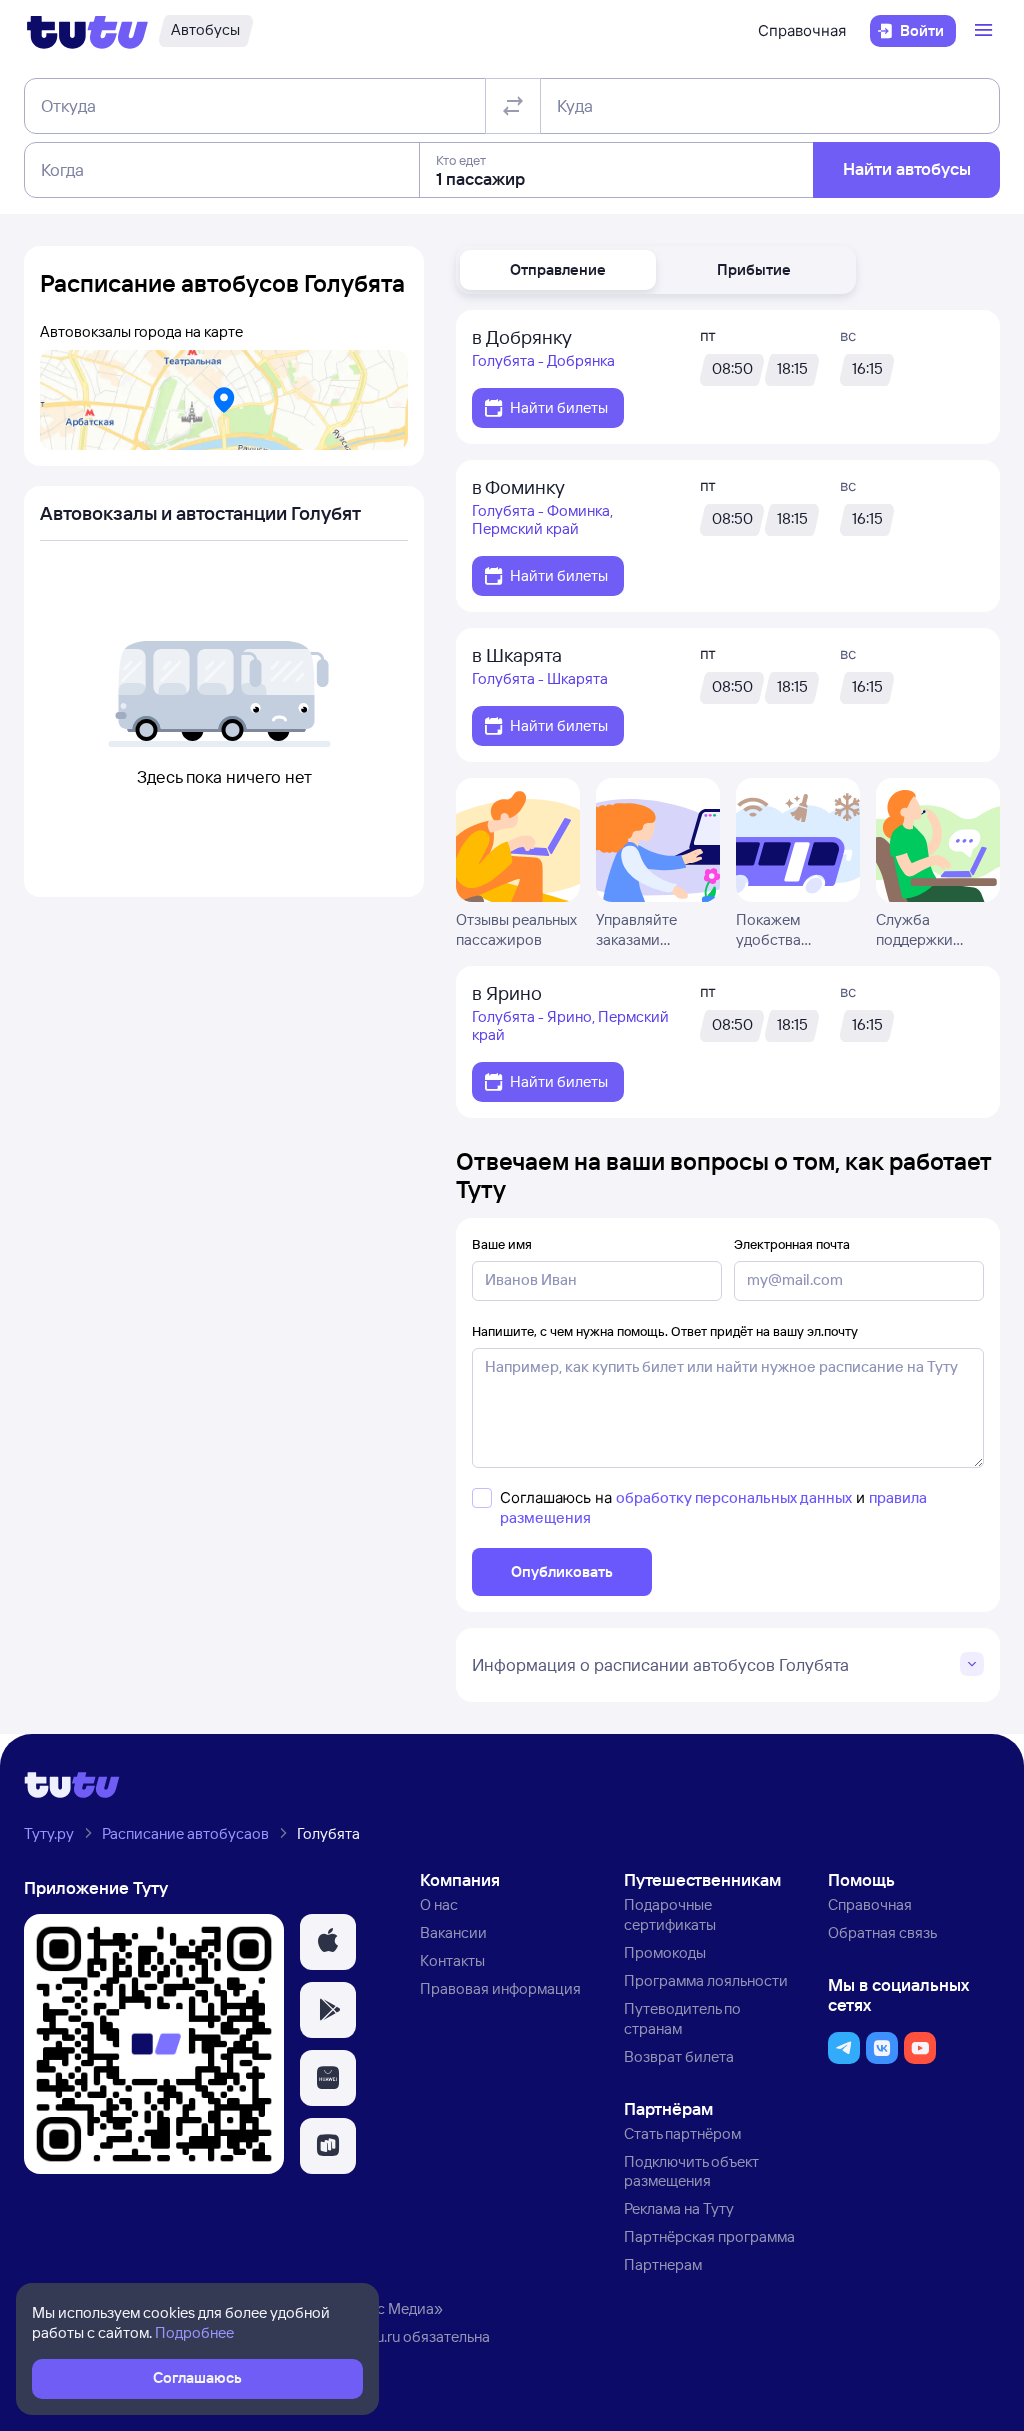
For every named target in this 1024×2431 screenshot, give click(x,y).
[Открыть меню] (986, 31)
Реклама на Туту (679, 2208)
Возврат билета (679, 2056)
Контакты (452, 1960)
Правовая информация (500, 1988)
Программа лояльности (706, 1980)
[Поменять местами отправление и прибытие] (513, 106)
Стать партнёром (682, 2133)
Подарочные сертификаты (670, 1914)
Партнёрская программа (709, 2236)
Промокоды (665, 1952)
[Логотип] (87, 31)
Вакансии (453, 1932)
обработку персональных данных (734, 1497)
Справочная (802, 30)
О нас (439, 1904)
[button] (558, 270)
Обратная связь (882, 1932)
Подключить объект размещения (691, 2171)
